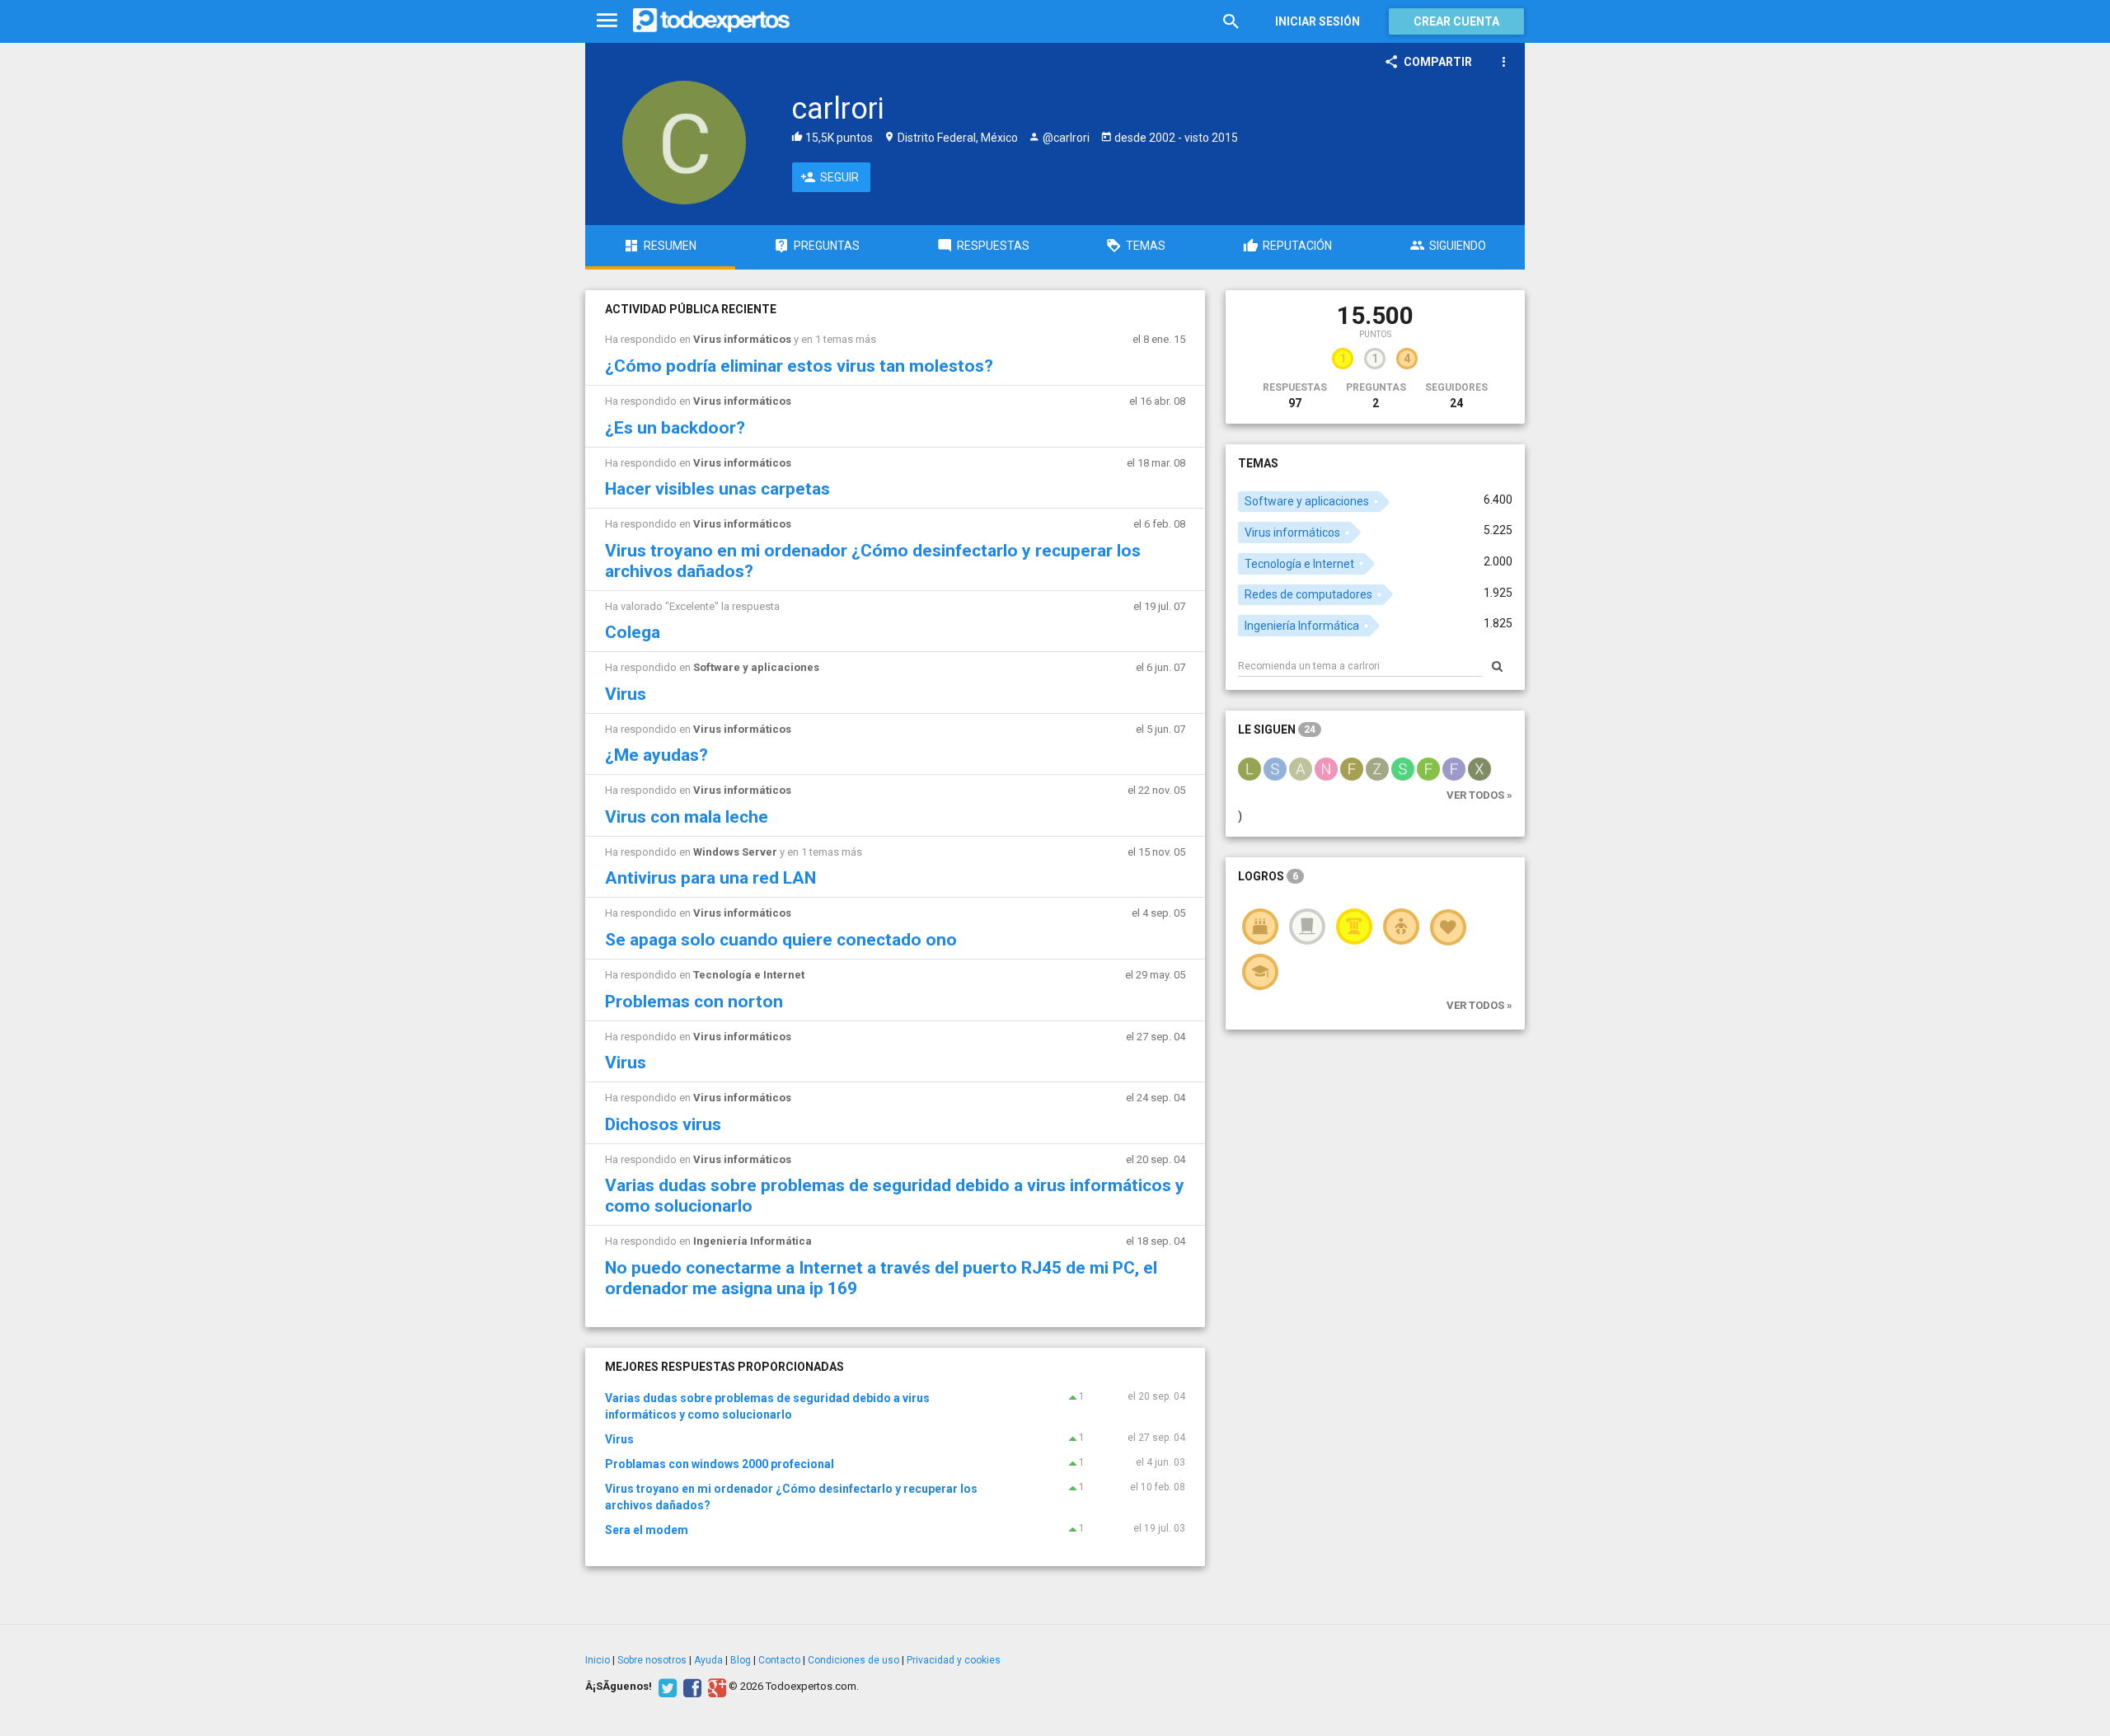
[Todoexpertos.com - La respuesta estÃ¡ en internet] (711, 21)
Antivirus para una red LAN (710, 878)
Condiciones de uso (853, 1660)
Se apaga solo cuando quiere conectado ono (781, 940)
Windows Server (735, 852)
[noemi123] (1326, 768)
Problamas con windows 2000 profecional (720, 1464)
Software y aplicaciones (756, 667)
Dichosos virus (663, 1124)
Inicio (598, 1660)
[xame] (1479, 768)
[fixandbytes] (1352, 768)
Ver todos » (1479, 795)
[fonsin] (1428, 768)
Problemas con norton (694, 1002)
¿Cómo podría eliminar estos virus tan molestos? (799, 366)
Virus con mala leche (687, 817)
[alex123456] (1301, 768)
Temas (1258, 463)
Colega (633, 632)
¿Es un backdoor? (675, 428)
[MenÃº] (607, 21)
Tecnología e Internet (749, 975)
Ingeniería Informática (753, 1241)
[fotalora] (1454, 768)
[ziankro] (1377, 768)
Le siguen (1277, 730)
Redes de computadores (1308, 594)
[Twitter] (666, 1687)
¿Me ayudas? (656, 755)
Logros (1268, 876)
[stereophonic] (1403, 768)
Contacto (779, 1660)
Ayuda (708, 1660)
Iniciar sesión (1318, 21)
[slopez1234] (1275, 768)
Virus (626, 694)
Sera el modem (647, 1530)
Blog (741, 1660)
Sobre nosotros (652, 1660)
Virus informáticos (742, 339)
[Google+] (715, 1687)
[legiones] (1250, 768)
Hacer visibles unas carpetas (717, 489)
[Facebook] (690, 1687)
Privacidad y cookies (954, 1660)
